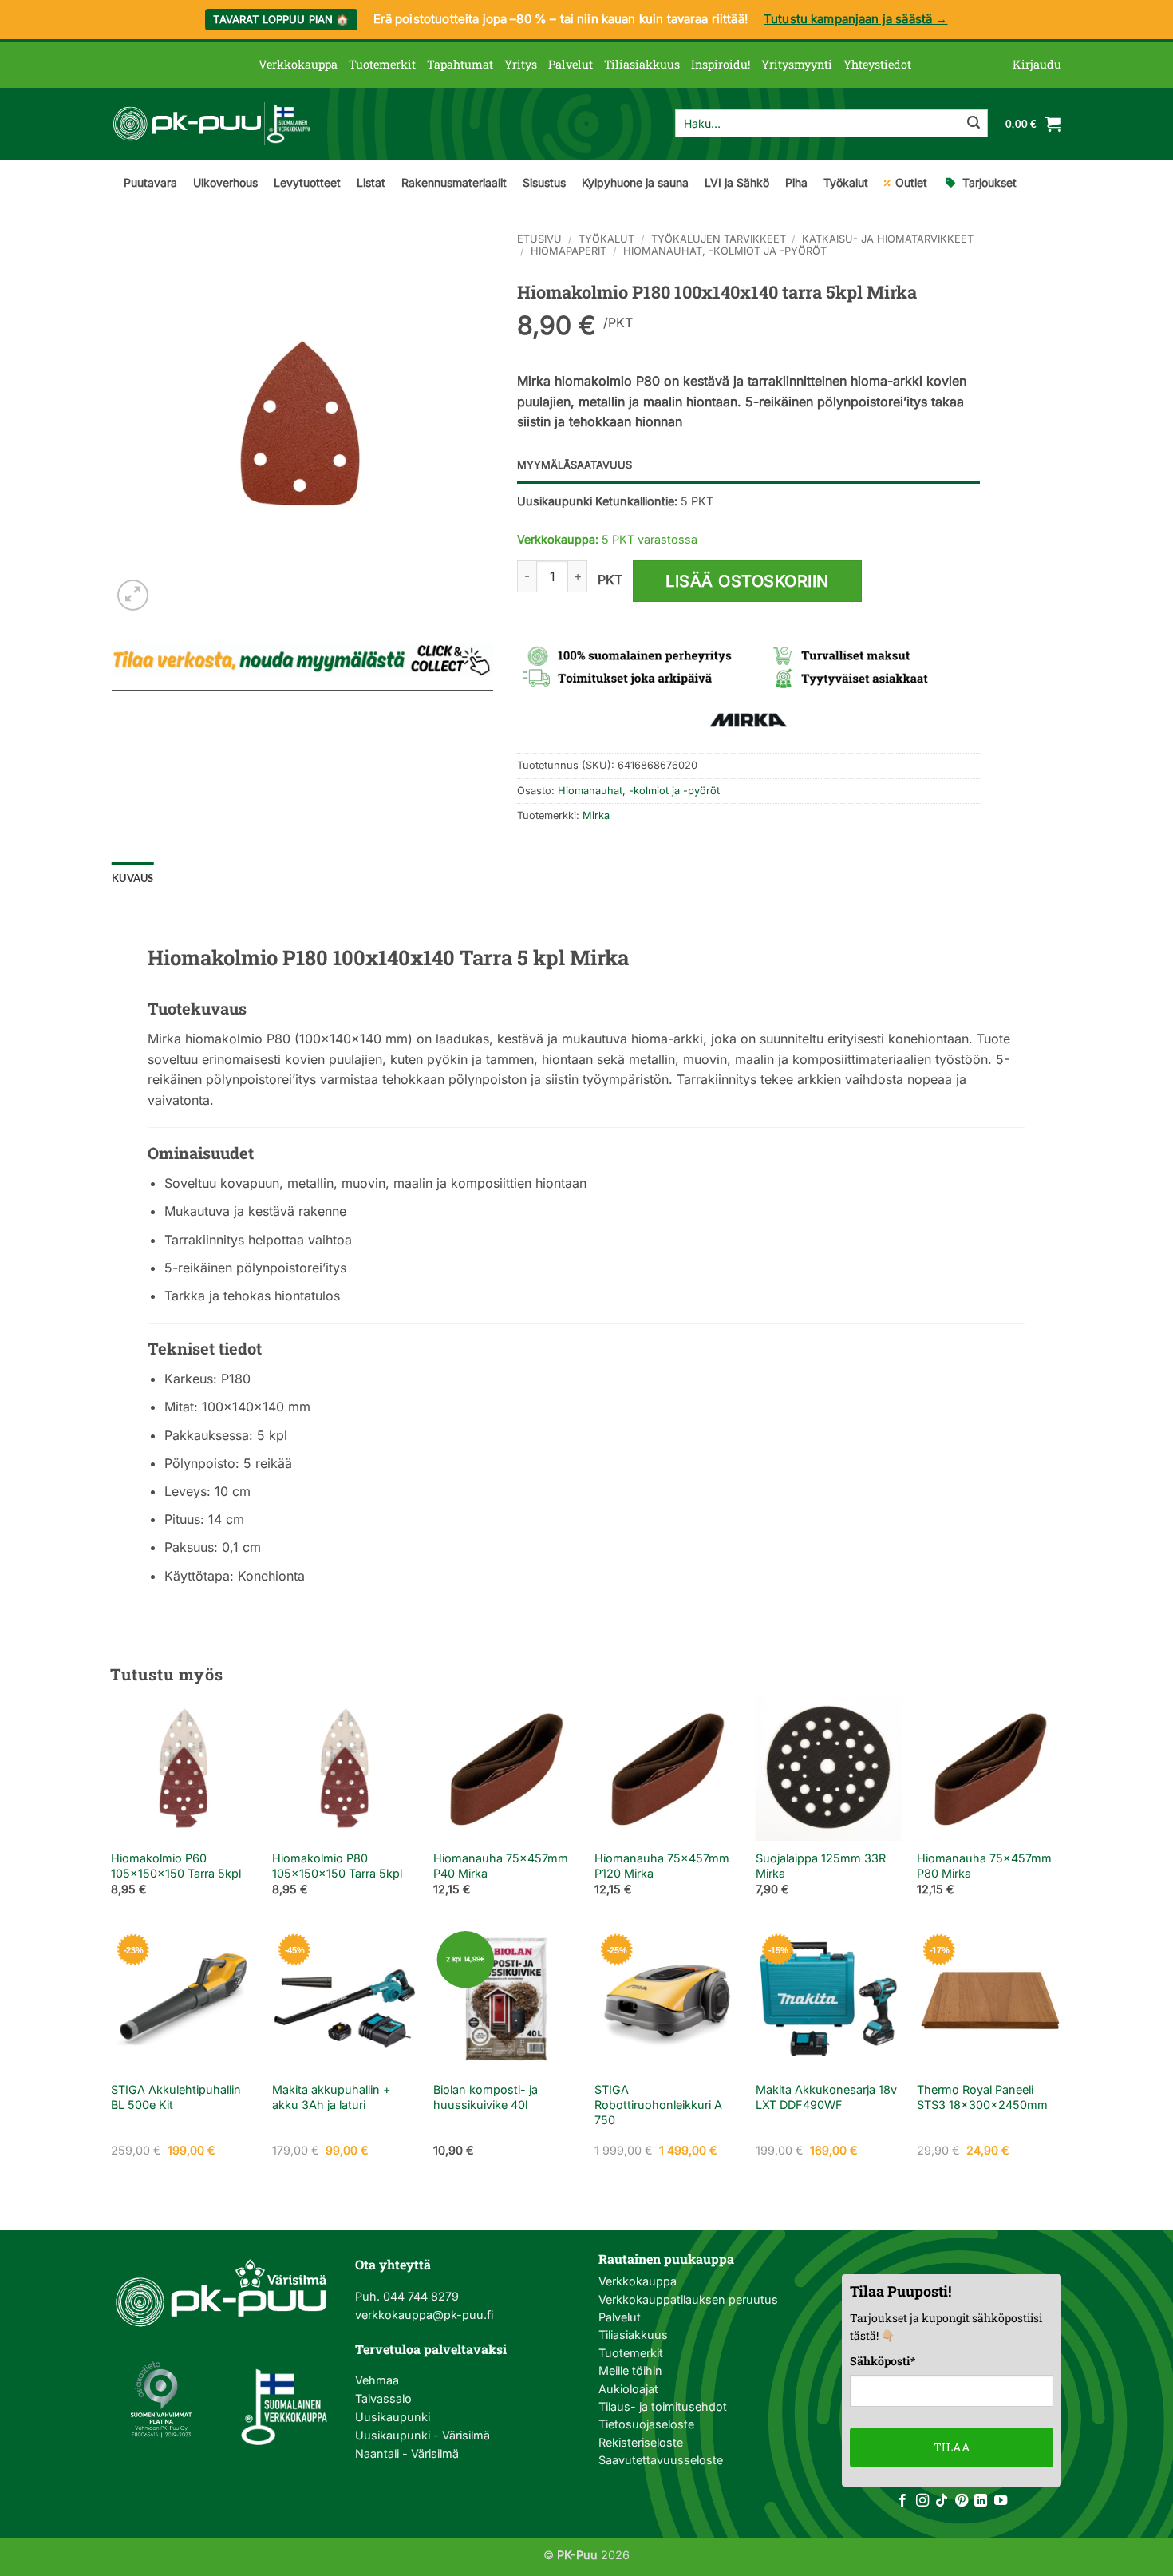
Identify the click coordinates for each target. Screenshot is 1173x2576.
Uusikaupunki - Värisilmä (423, 2435)
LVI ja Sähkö (737, 182)
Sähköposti (883, 2361)
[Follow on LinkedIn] (981, 2501)
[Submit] (974, 124)
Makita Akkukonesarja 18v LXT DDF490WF (826, 2097)
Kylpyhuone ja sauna (635, 182)
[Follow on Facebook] (902, 2501)
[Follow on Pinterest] (962, 2501)
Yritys (521, 64)
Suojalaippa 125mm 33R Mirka (821, 1866)
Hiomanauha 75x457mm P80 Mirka (984, 1866)
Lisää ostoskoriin (747, 581)
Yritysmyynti (797, 64)
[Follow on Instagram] (922, 2501)
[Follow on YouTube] (1001, 2501)
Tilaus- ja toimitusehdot (663, 2406)
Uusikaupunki (393, 2417)
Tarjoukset (989, 182)
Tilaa (952, 2447)
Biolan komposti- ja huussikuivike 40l (486, 2097)
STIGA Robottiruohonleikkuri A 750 (658, 2104)
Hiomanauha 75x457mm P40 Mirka (501, 1866)
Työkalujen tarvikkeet (719, 239)
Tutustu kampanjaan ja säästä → (856, 19)
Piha (796, 182)
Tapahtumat (460, 64)
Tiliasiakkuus (642, 64)
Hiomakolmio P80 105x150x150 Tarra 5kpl (337, 1866)
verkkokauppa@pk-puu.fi (424, 2315)
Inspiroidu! (721, 64)
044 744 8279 (419, 2296)
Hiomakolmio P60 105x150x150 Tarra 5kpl (176, 1866)
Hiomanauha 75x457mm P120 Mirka (662, 1866)
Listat (371, 182)
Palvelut (571, 64)
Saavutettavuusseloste (661, 2460)
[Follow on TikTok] (942, 2501)
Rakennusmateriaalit (454, 182)
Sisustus (544, 182)
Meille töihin (630, 2370)
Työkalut (846, 182)
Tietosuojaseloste (646, 2424)
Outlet (911, 182)
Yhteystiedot (877, 64)
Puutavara (150, 182)
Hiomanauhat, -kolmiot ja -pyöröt (725, 251)
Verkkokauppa (298, 64)
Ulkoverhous (225, 182)
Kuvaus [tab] (133, 878)
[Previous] (112, 1810)
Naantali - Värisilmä (407, 2453)
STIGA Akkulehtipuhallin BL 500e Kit (176, 2097)
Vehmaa (377, 2380)
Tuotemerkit (382, 64)
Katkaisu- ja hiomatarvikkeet (888, 239)
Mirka (596, 815)
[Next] (1061, 1810)
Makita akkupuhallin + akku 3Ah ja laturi (332, 2097)
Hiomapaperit (569, 251)
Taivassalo (383, 2398)
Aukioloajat (628, 2389)
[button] (1037, 65)
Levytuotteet (307, 182)
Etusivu (539, 239)
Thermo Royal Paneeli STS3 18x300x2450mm (982, 2097)
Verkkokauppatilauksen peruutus (688, 2299)
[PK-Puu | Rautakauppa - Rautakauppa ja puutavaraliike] (211, 124)
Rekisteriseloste (641, 2442)
